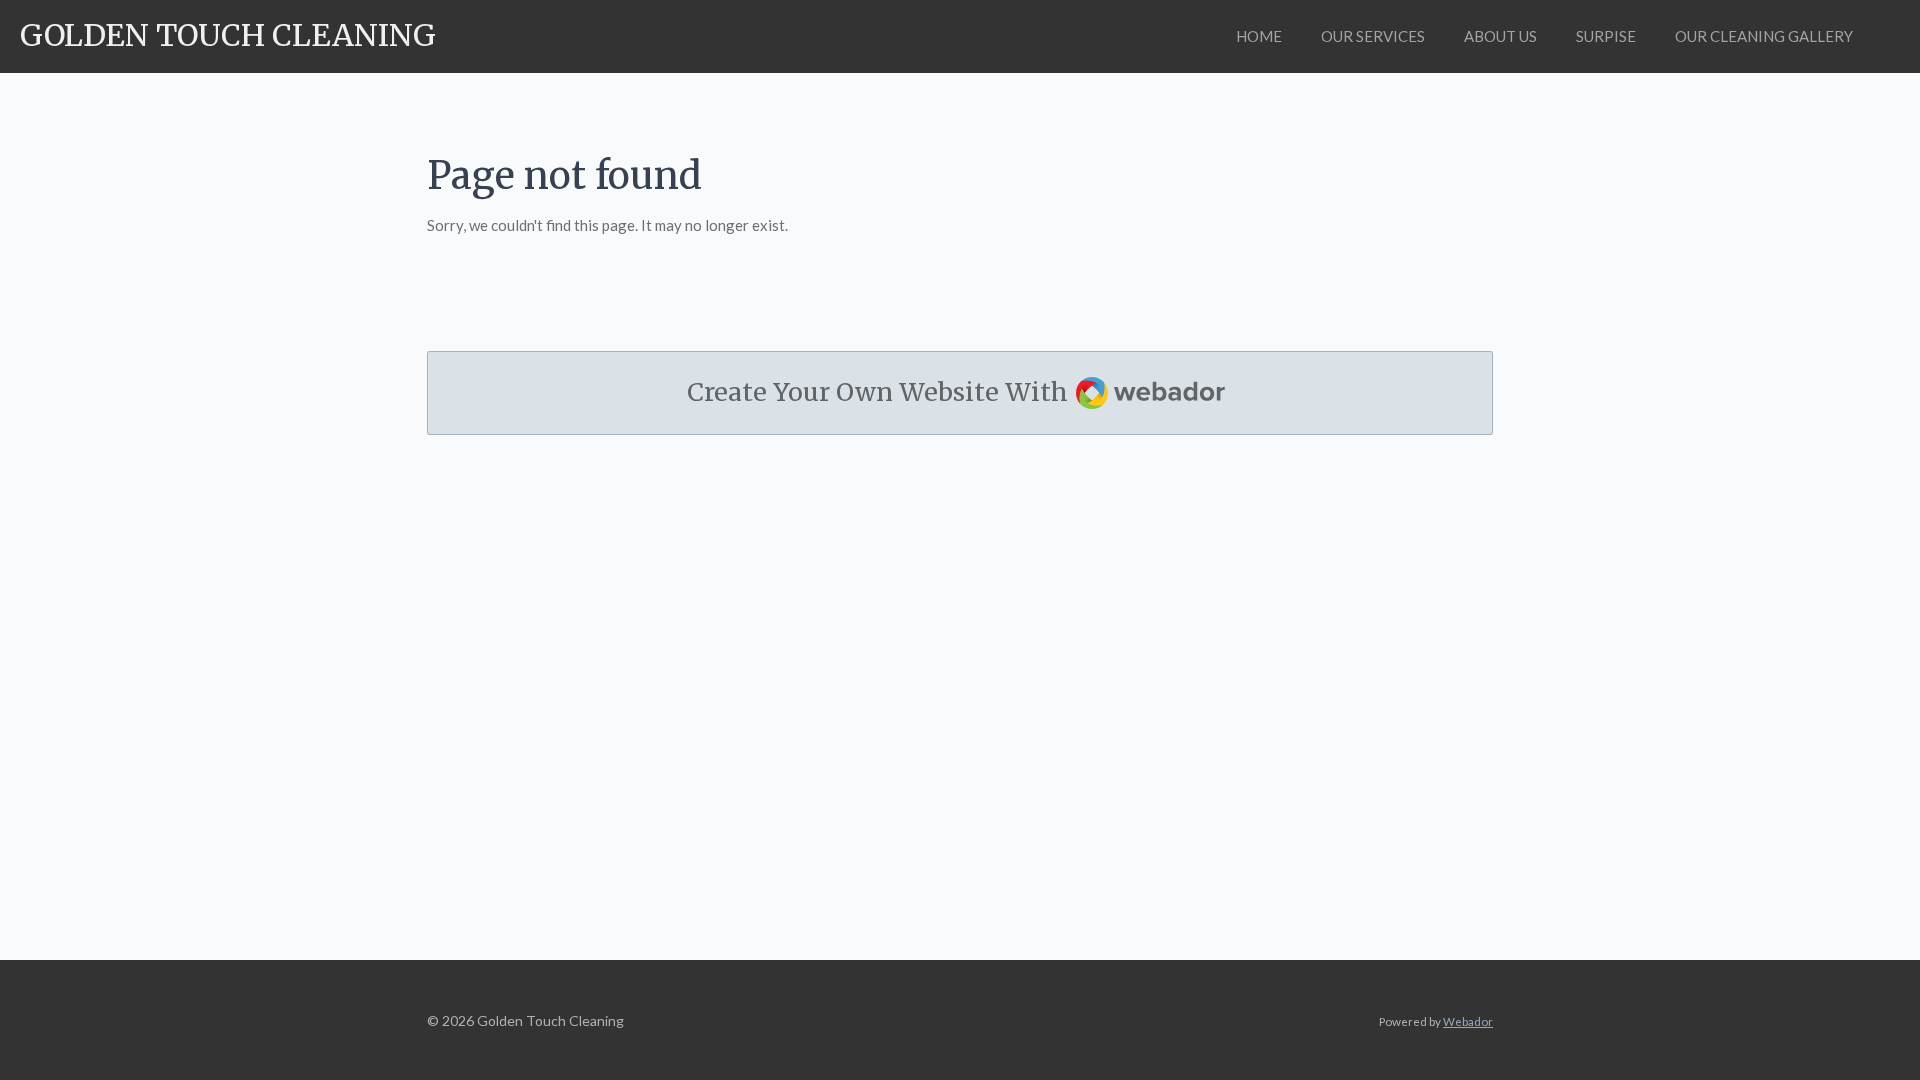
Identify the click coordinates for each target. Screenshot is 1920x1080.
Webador (1468, 1021)
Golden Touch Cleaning (228, 35)
